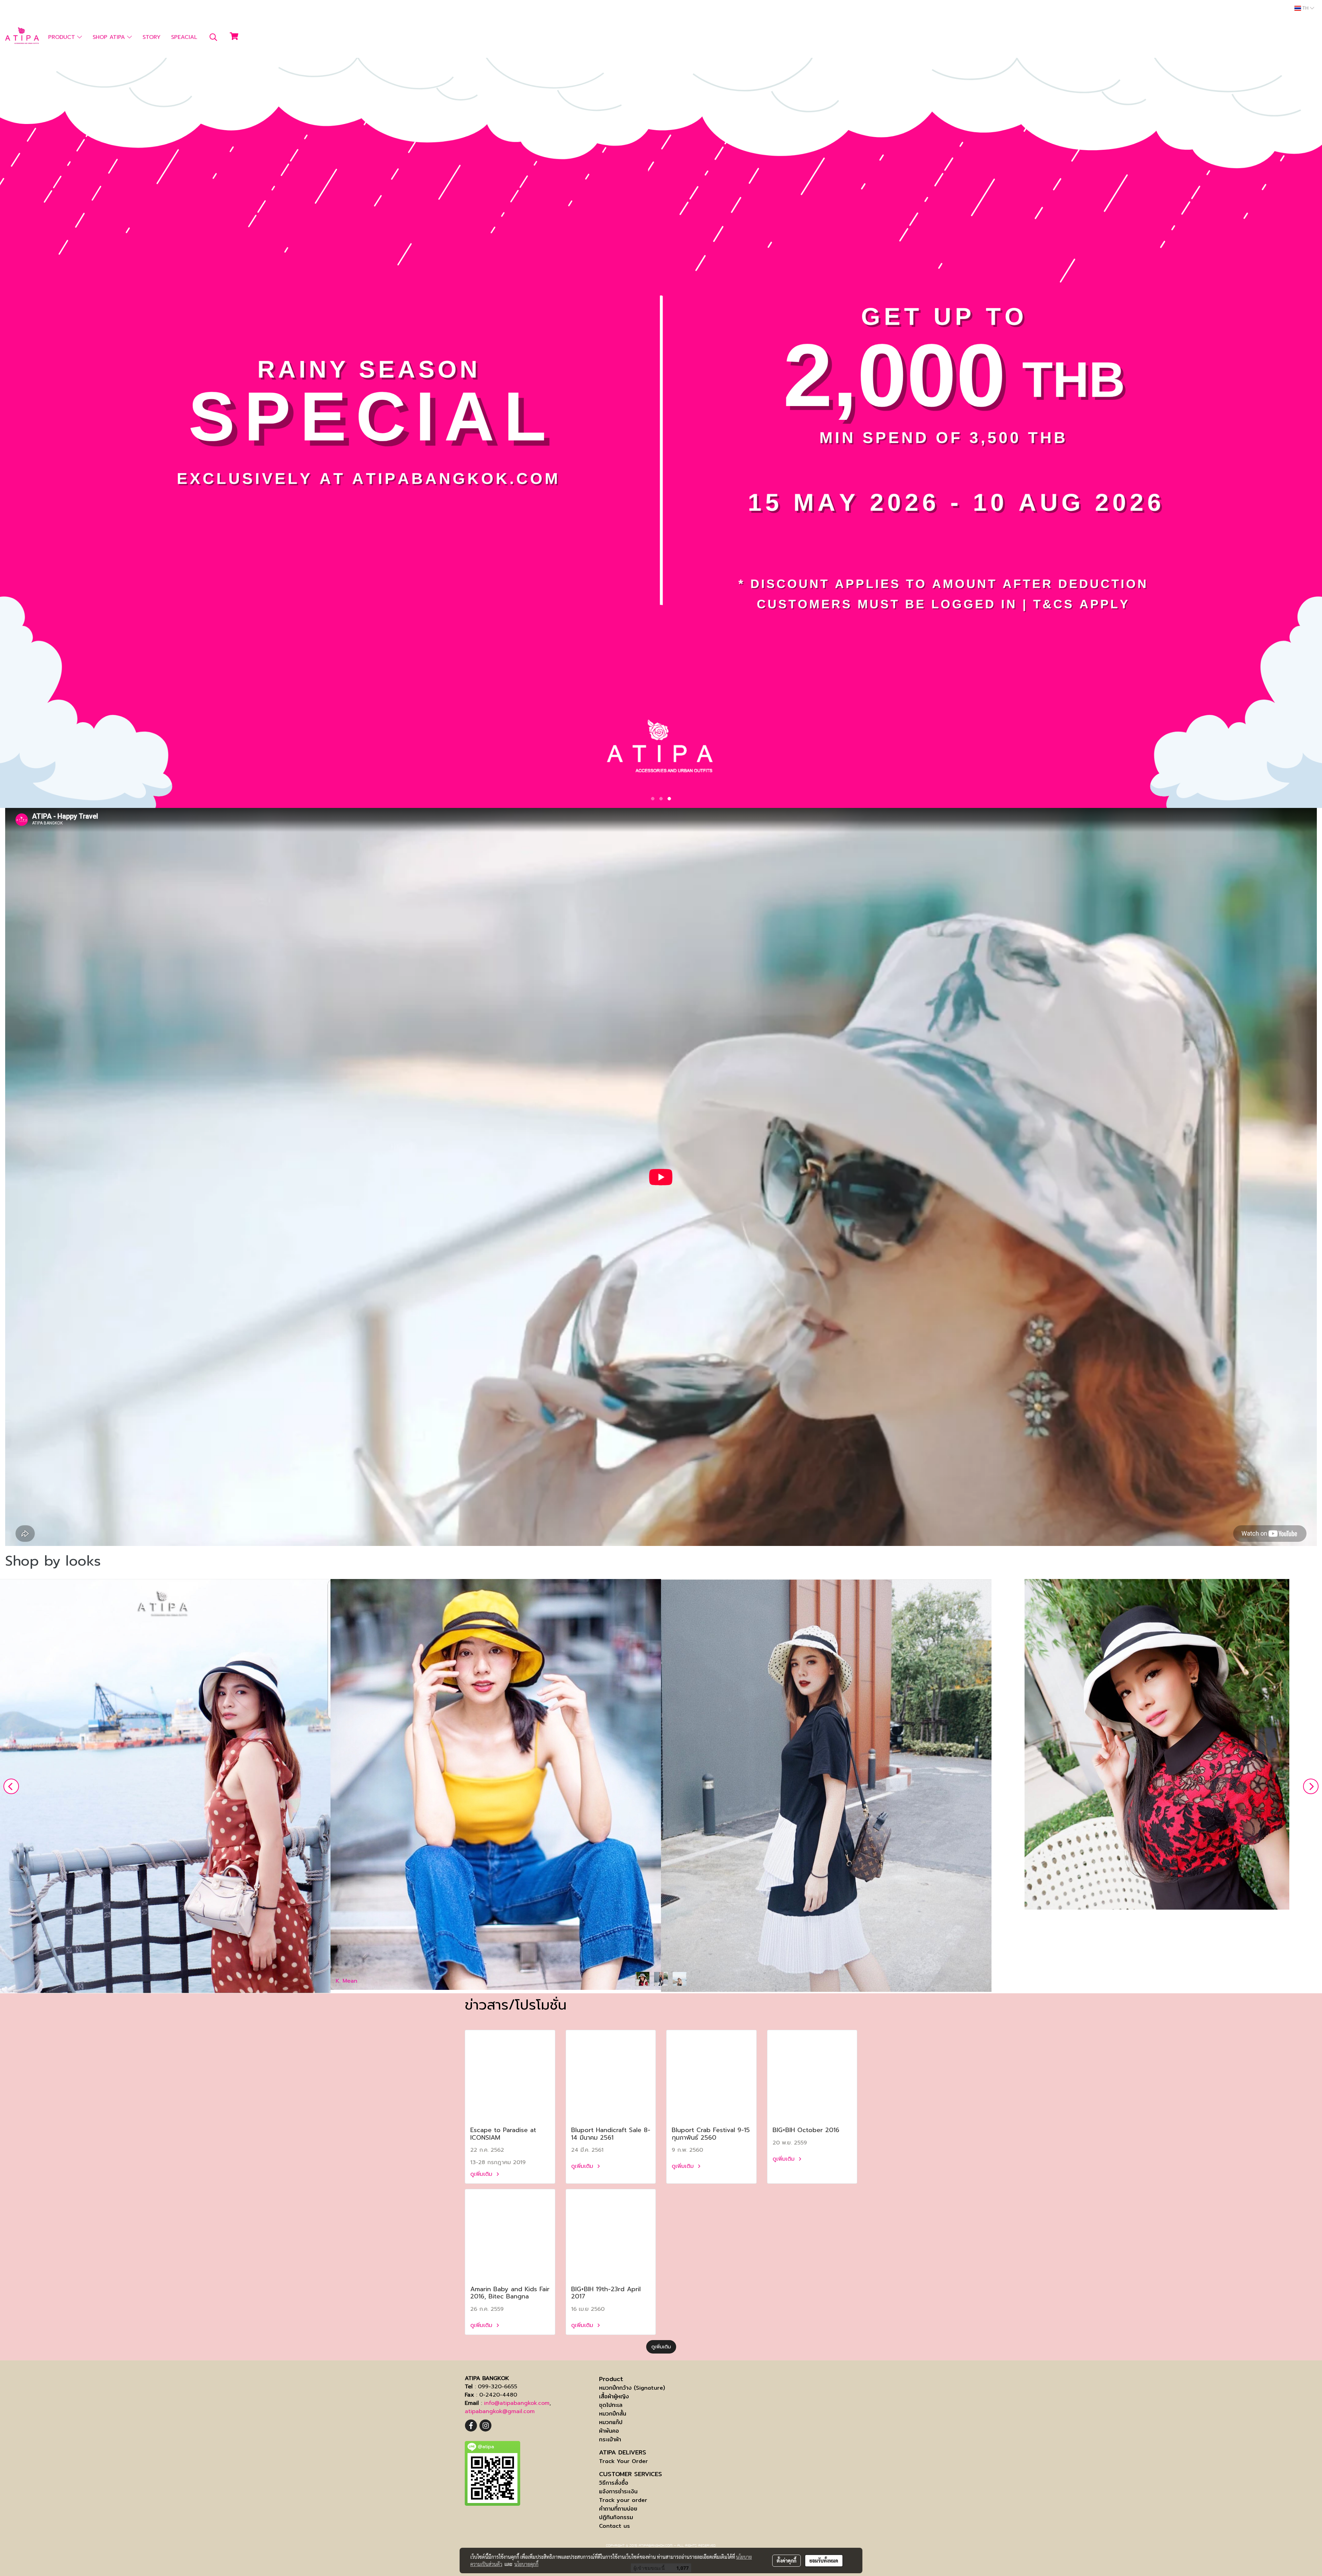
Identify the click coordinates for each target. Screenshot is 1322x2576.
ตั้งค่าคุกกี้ (786, 2561)
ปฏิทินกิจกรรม (616, 2517)
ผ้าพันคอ (609, 2431)
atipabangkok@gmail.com (500, 2411)
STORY (151, 37)
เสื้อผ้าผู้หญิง (614, 2396)
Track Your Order (623, 2461)
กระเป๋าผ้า (610, 2439)
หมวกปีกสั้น (613, 2414)
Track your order (623, 2500)
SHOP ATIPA (110, 37)
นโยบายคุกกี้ (526, 2564)
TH (1305, 8)
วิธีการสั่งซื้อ (614, 2483)
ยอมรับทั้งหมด (824, 2561)
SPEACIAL (184, 37)
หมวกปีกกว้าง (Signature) (632, 2388)
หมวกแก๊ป (611, 2422)
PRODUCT (63, 37)
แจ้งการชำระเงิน (618, 2491)
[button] (213, 37)
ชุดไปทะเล (611, 2405)
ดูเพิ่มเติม (482, 2174)
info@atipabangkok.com (517, 2403)
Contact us (615, 2526)
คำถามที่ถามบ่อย (618, 2509)
